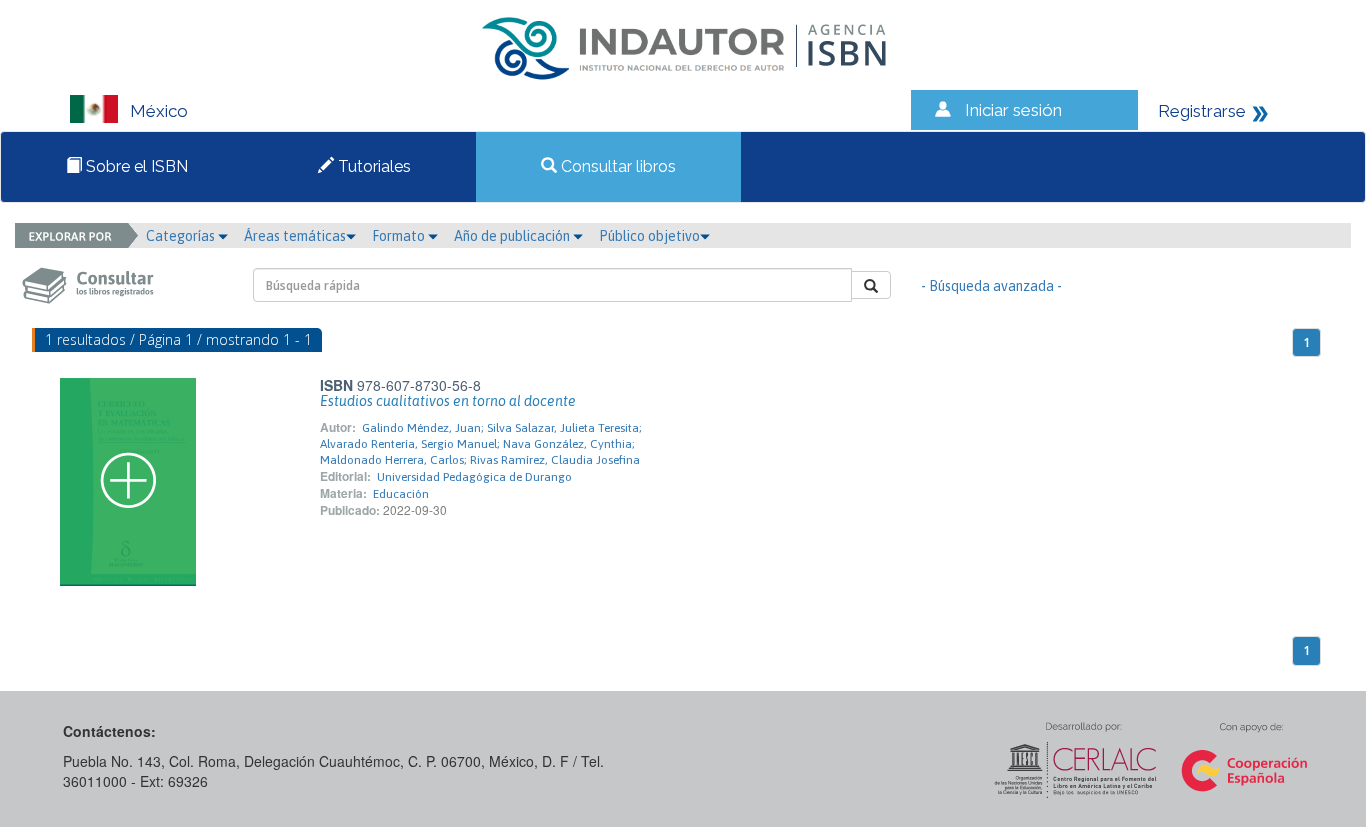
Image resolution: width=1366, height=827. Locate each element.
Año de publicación (513, 236)
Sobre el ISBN (135, 166)
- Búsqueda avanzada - (991, 286)
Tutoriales (372, 166)
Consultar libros (616, 166)
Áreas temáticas (295, 236)
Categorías (182, 236)
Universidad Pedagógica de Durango (474, 477)
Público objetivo (649, 236)
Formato (400, 236)
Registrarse (1202, 111)
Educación (401, 494)
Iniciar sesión (1013, 110)
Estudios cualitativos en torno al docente (448, 401)
